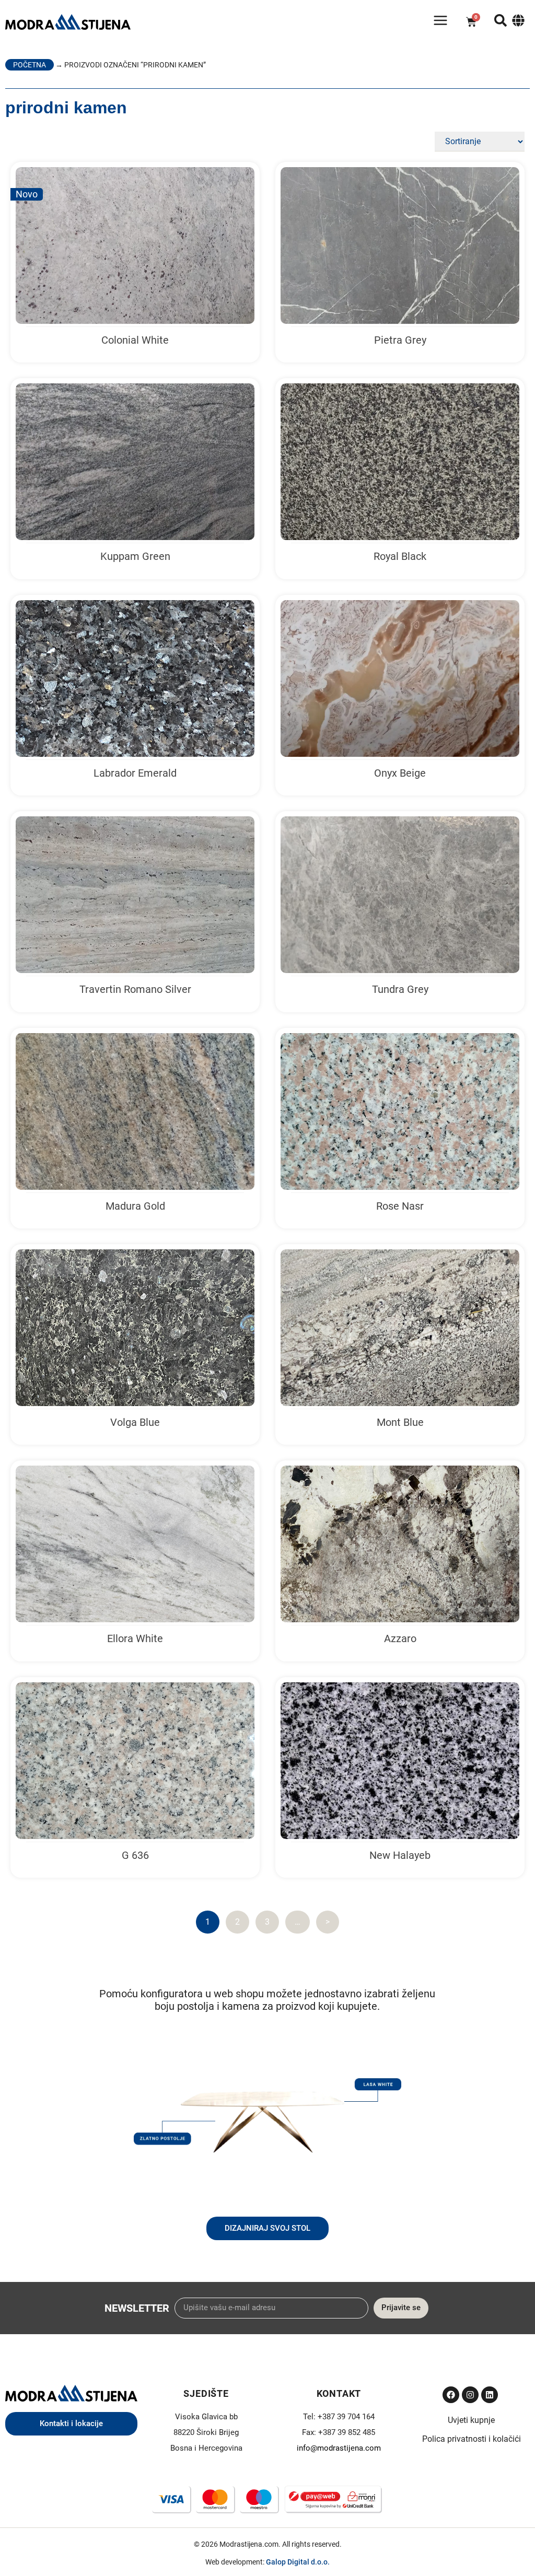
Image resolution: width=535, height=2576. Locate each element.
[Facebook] (451, 2395)
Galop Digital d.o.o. (298, 2562)
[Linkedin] (490, 2395)
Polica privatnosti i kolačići (472, 2439)
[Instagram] (470, 2395)
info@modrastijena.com (339, 2448)
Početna (30, 65)
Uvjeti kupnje (471, 2420)
